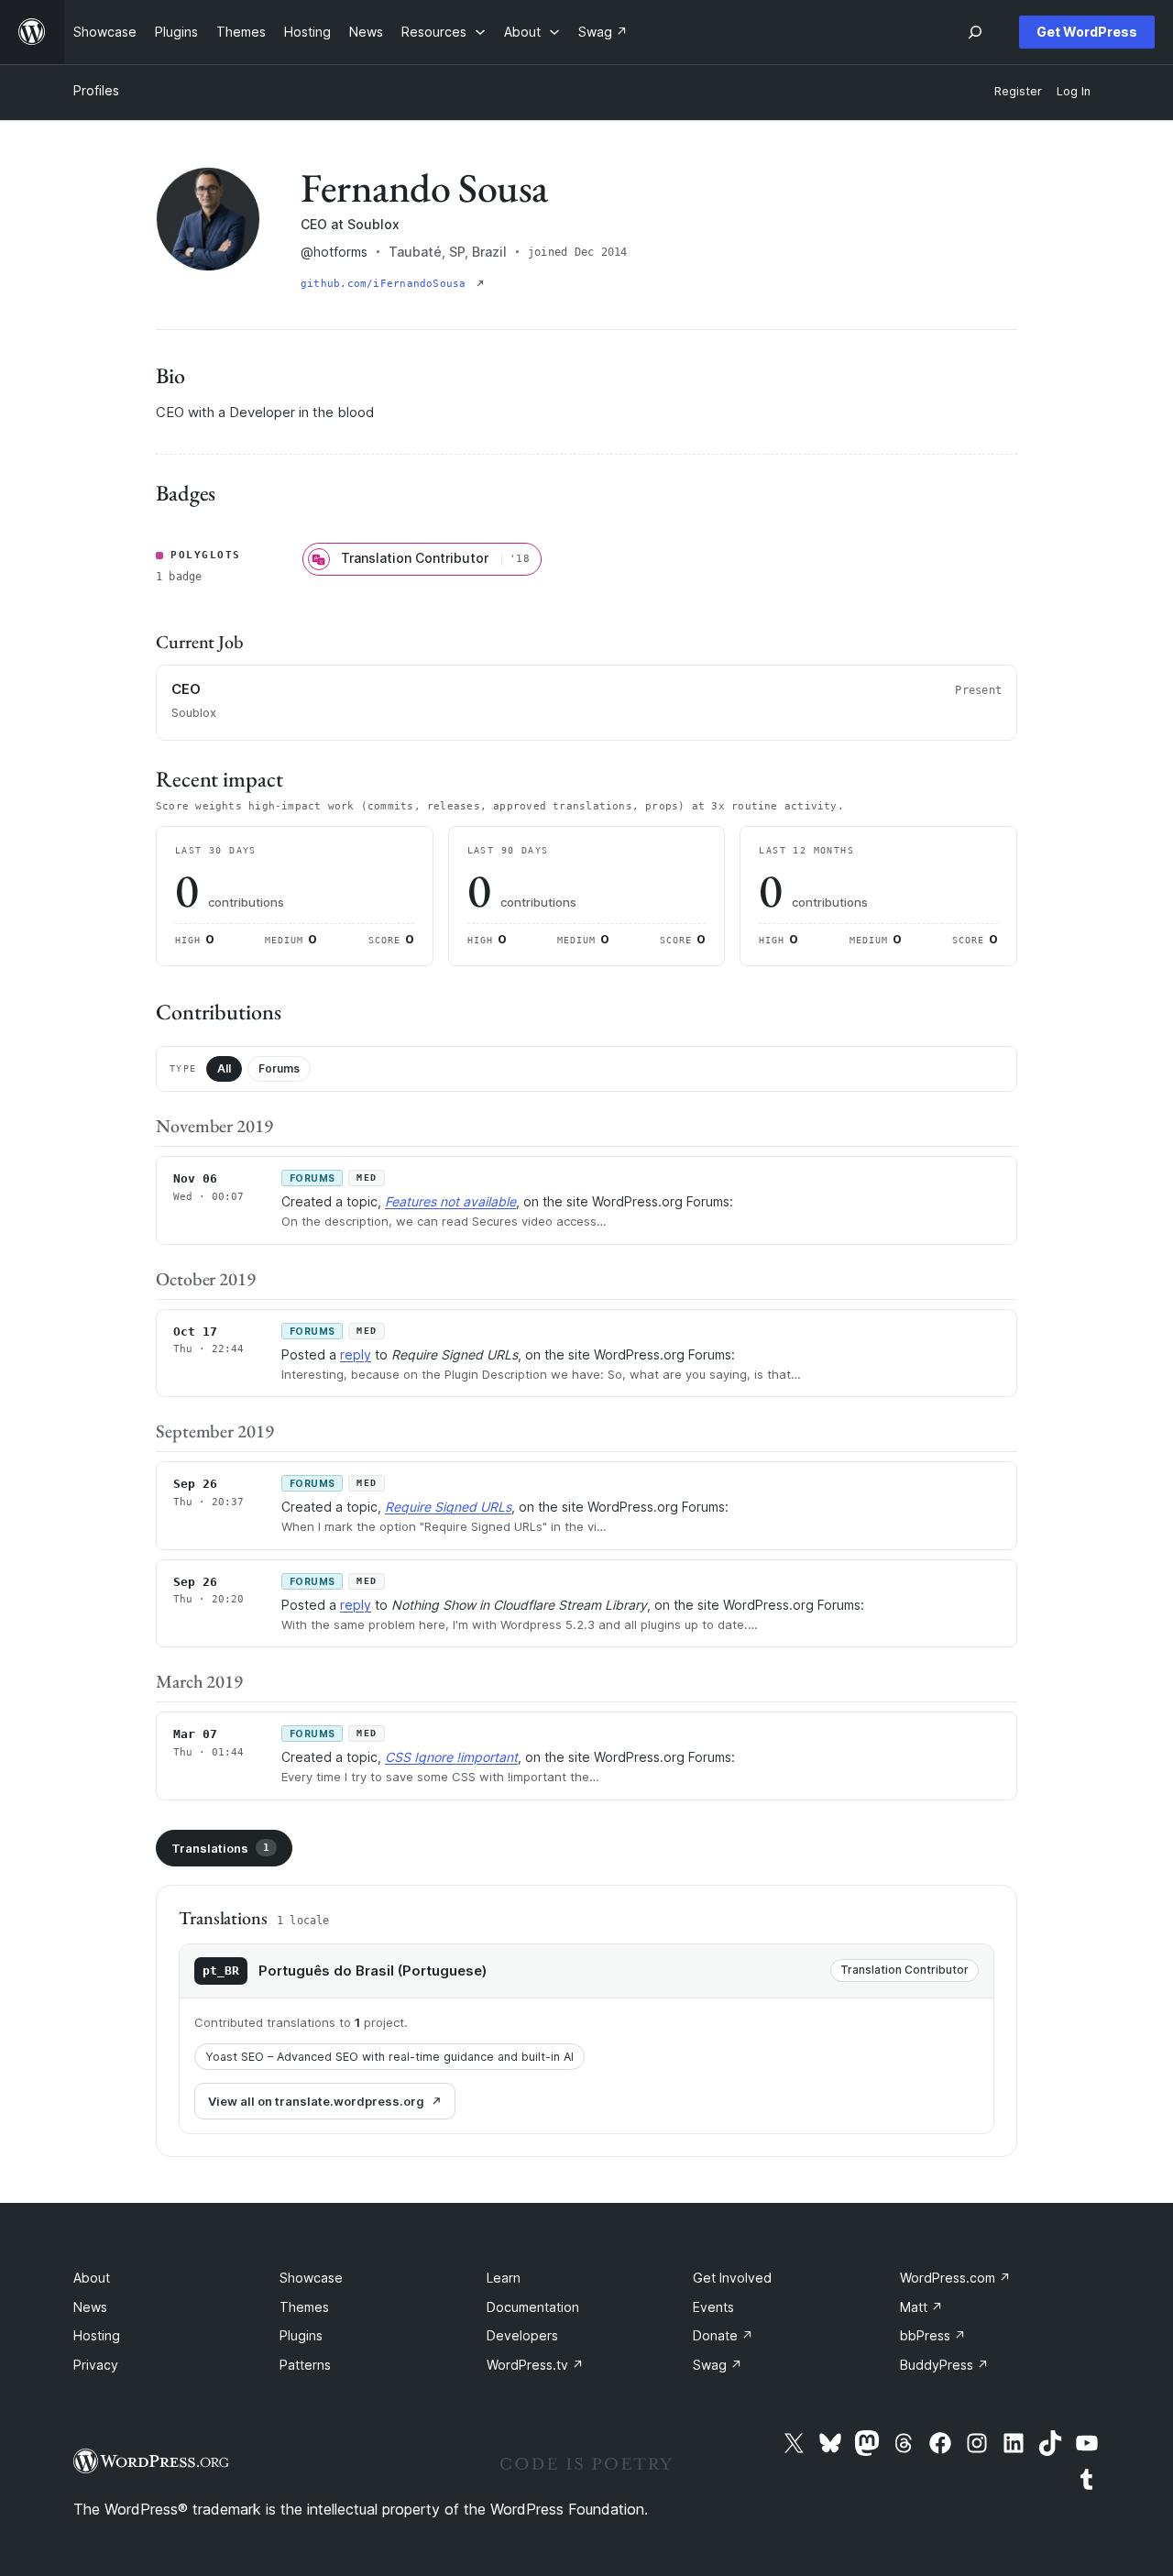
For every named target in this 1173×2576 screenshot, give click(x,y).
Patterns (305, 2365)
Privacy (96, 2365)
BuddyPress (944, 2365)
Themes (304, 2307)
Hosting (97, 2335)
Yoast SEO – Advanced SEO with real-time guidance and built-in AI (389, 2057)
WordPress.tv (535, 2365)
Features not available (450, 1201)
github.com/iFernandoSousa (387, 284)
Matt (921, 2307)
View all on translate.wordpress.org (316, 2101)
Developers (522, 2335)
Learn (504, 2278)
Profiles (96, 90)
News (90, 2307)
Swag (718, 2365)
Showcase (311, 2278)
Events (713, 2307)
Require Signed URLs (448, 1507)
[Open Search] (975, 32)
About (92, 2278)
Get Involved (732, 2278)
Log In (1074, 91)
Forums (279, 1068)
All (224, 1068)
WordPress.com (955, 2278)
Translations (220, 1848)
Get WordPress (1087, 32)
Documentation (533, 2307)
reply (356, 1354)
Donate (723, 2335)
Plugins (301, 2335)
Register (1018, 91)
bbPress (933, 2335)
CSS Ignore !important (451, 1757)
